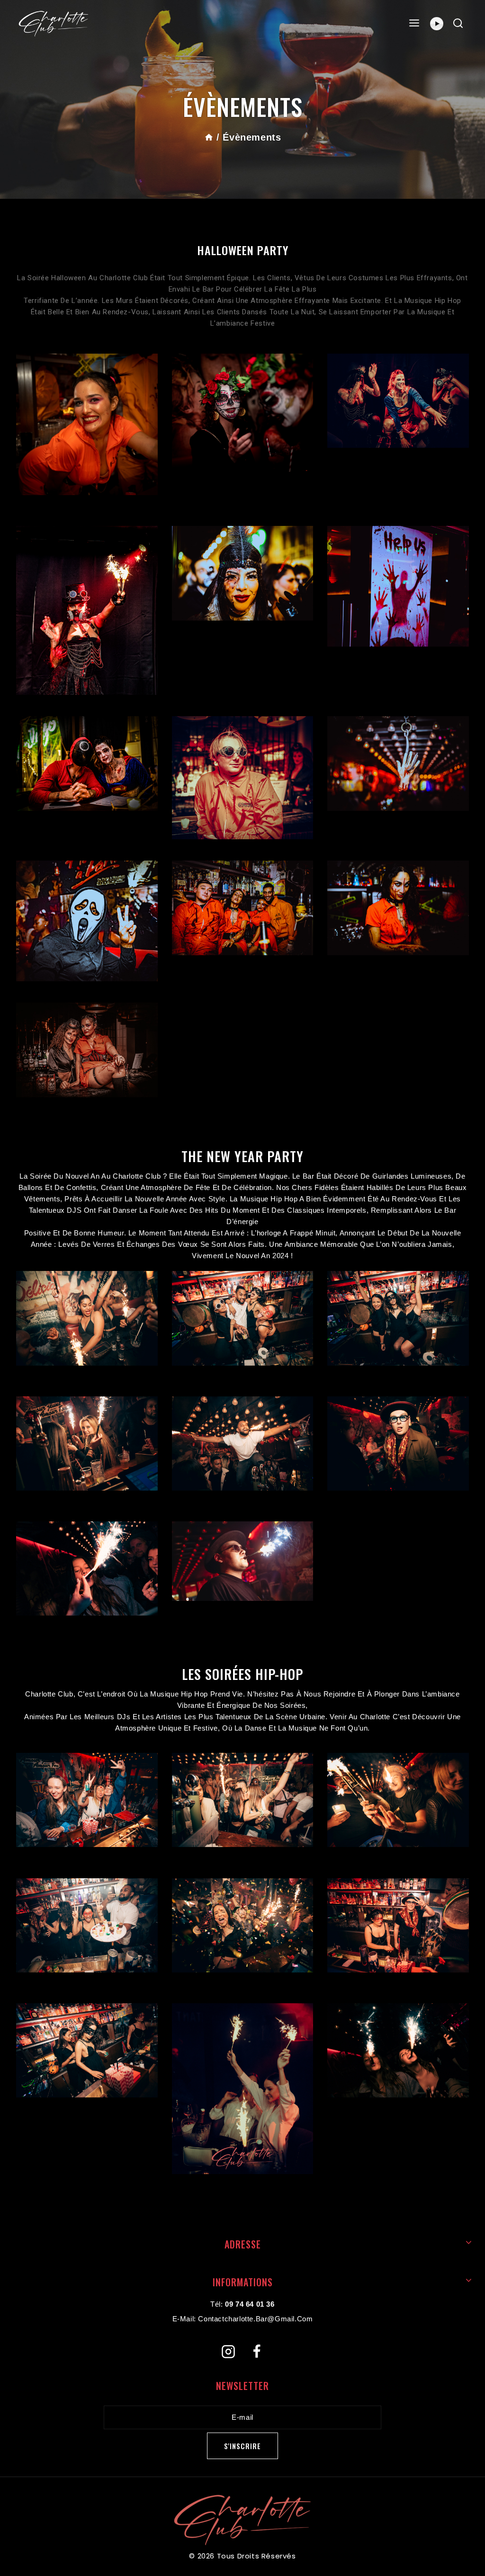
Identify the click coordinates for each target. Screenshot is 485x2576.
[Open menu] (414, 23)
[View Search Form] (458, 24)
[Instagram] (228, 2352)
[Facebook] (257, 2352)
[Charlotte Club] (54, 24)
